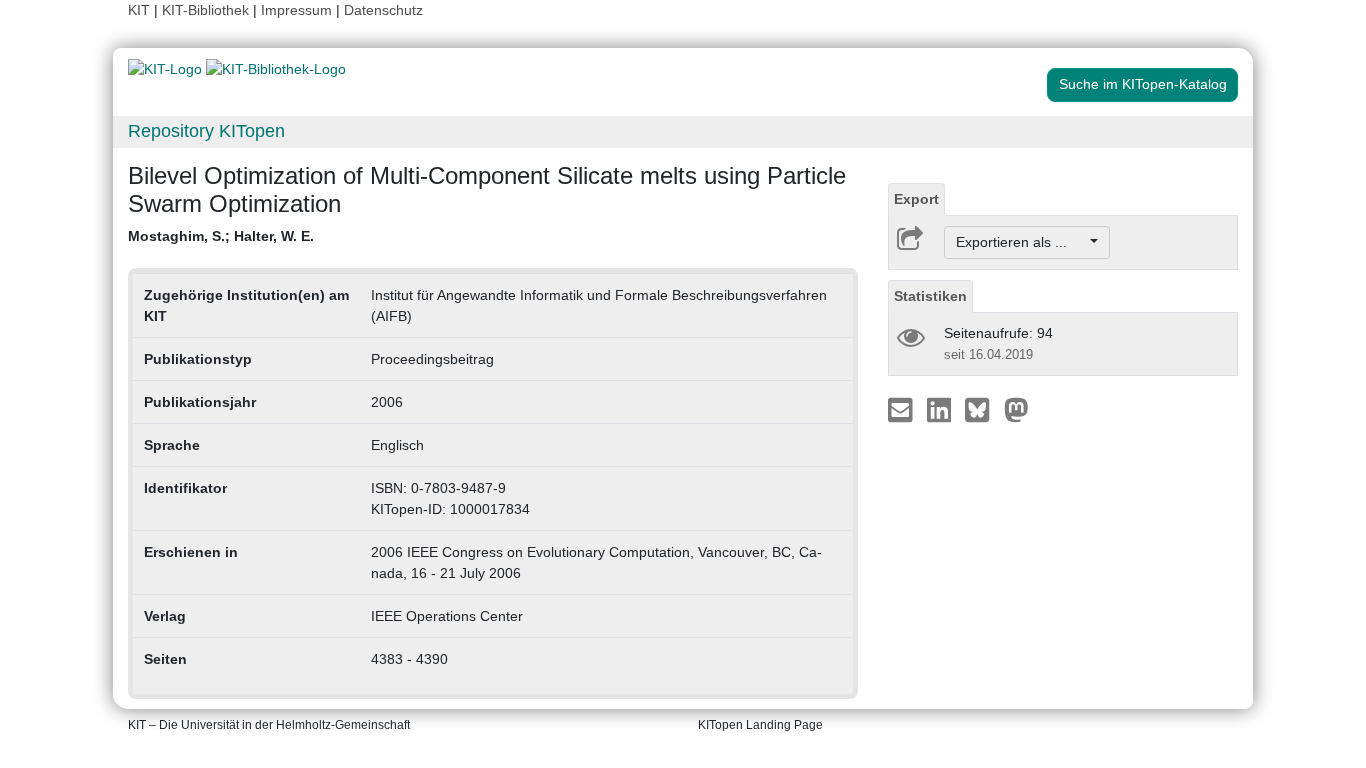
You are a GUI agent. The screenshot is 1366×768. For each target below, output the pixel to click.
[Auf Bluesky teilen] (982, 409)
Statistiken (930, 296)
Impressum (296, 10)
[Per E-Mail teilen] (902, 409)
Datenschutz (383, 10)
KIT (139, 10)
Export (916, 199)
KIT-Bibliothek (207, 10)
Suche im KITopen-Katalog (1143, 84)
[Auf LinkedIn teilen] (941, 409)
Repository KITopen (206, 131)
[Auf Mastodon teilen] (1016, 409)
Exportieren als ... (1021, 242)
